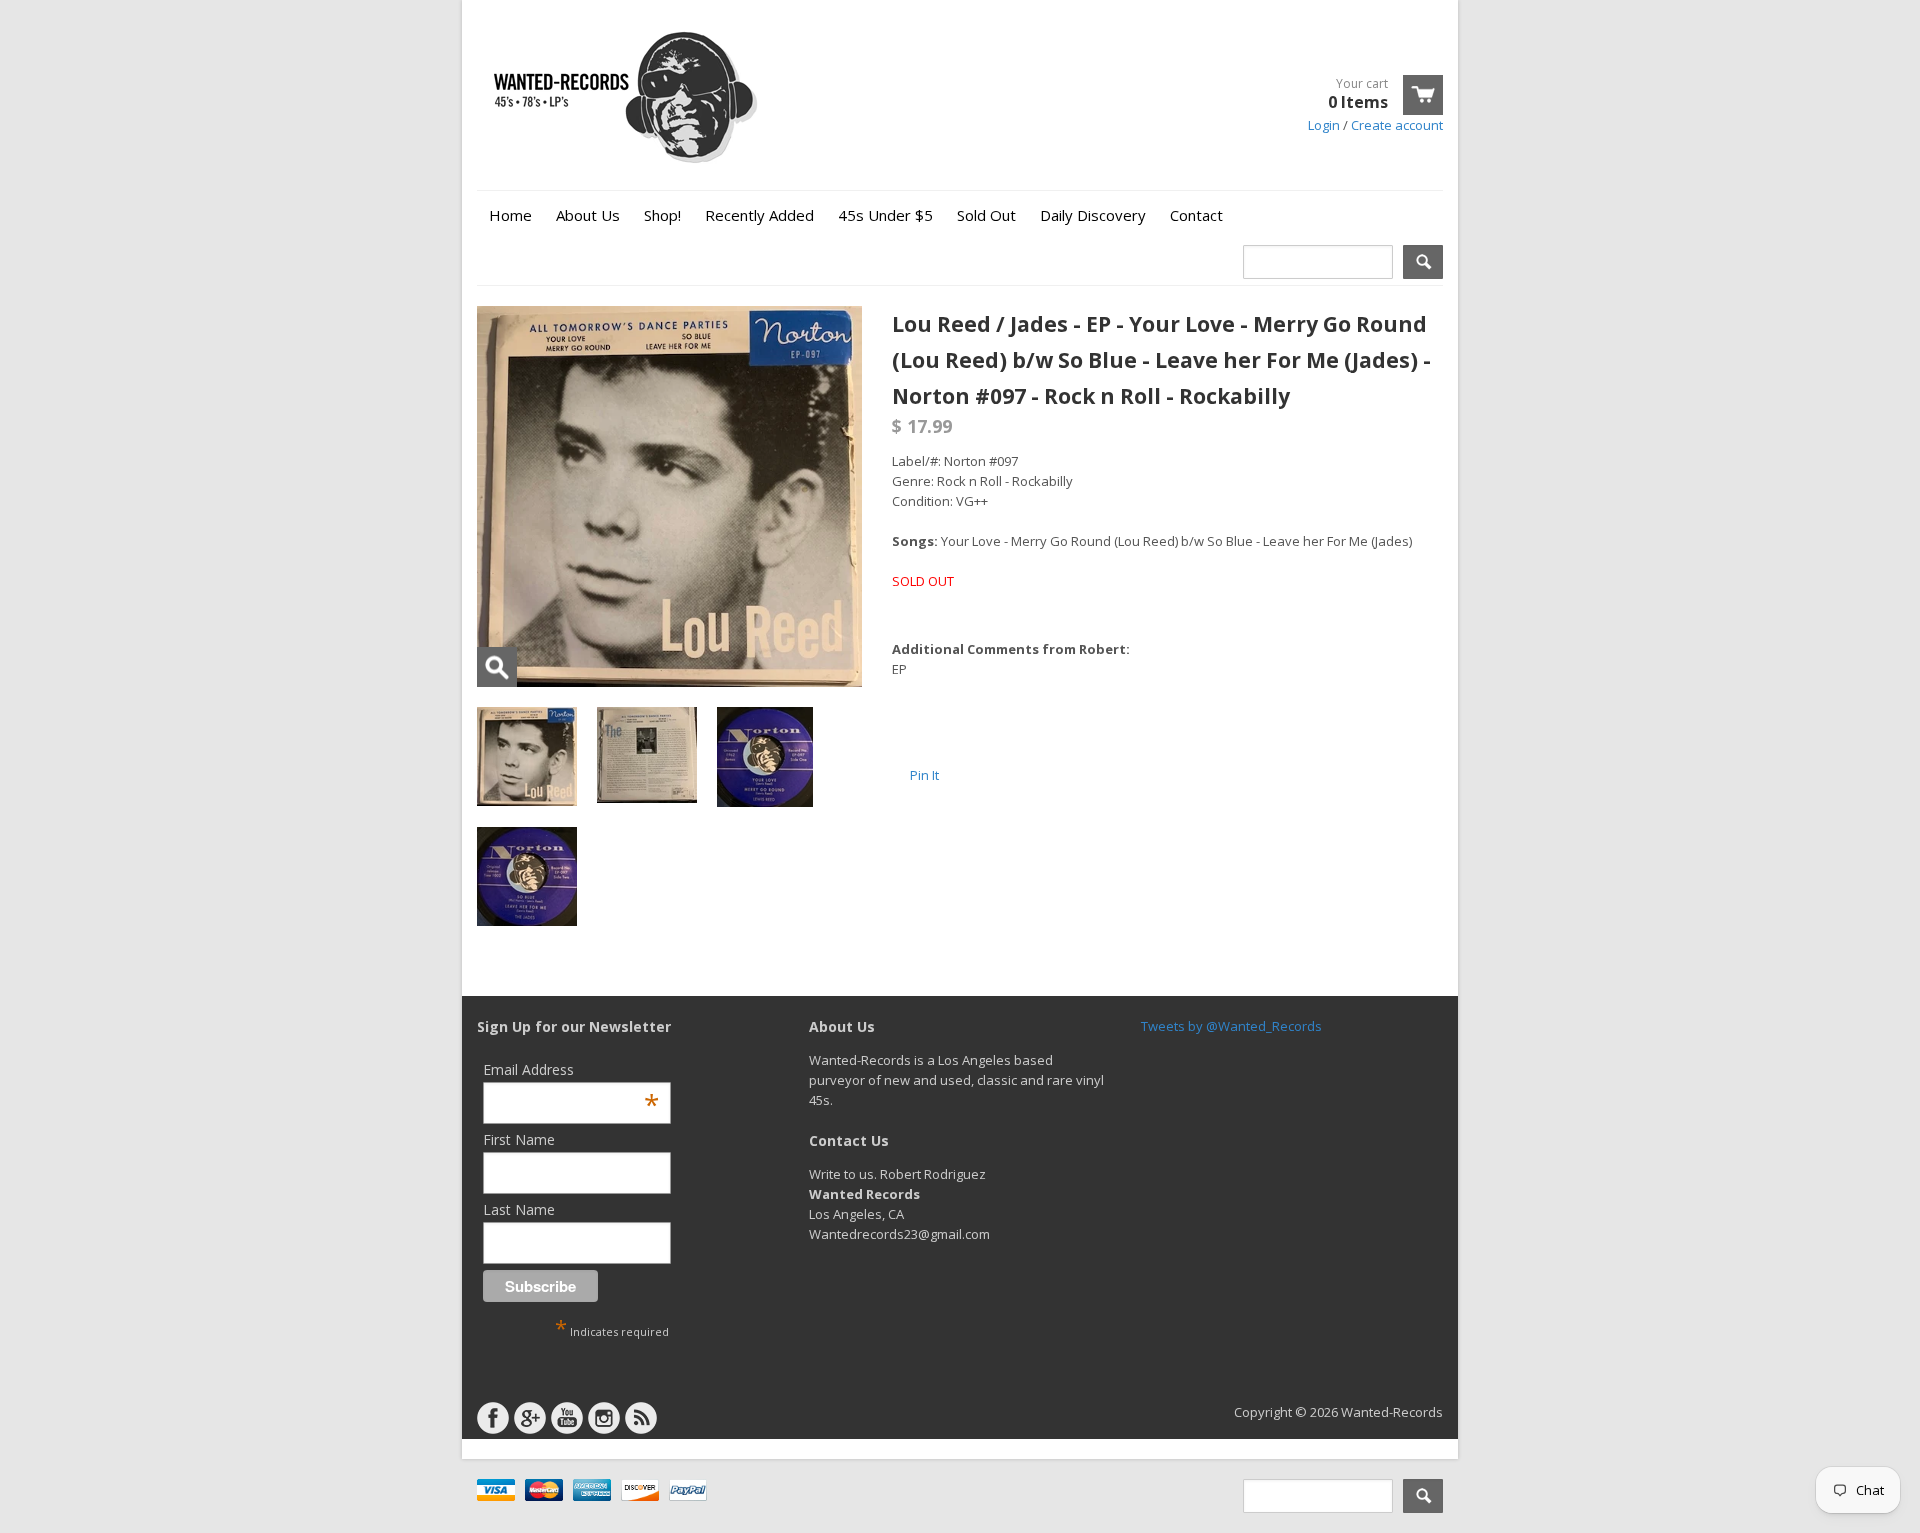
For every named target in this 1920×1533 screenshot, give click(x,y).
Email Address (571, 1069)
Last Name (519, 1209)
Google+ (530, 1418)
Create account (1397, 125)
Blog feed (641, 1418)
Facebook (493, 1418)
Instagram (604, 1418)
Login (1324, 125)
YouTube (567, 1418)
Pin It (924, 775)
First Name (519, 1139)
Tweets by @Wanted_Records (1231, 1026)
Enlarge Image (497, 667)
